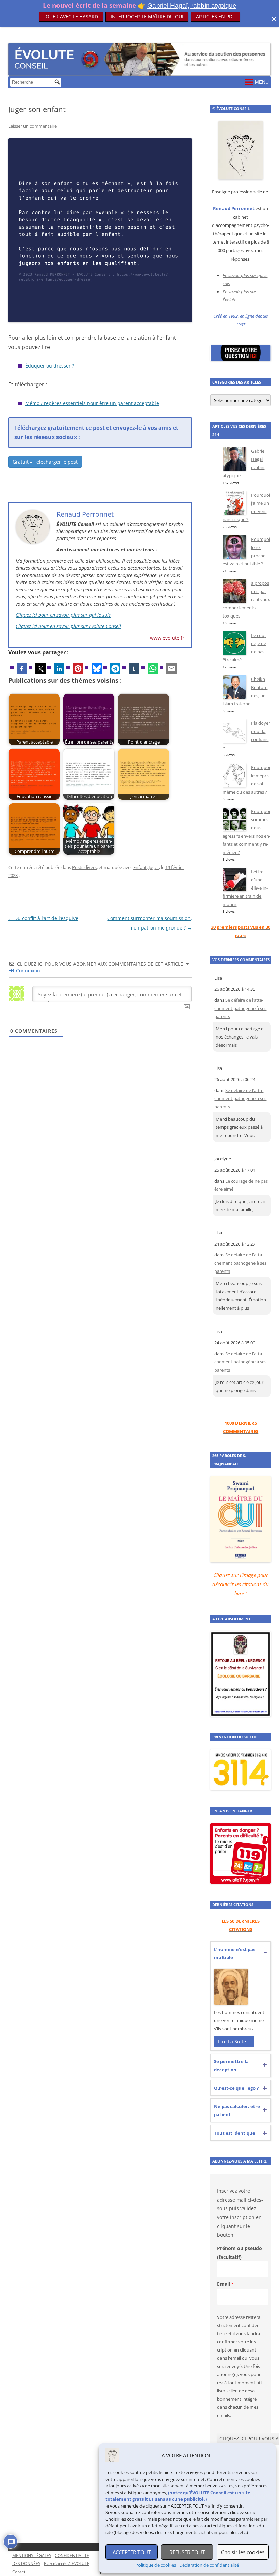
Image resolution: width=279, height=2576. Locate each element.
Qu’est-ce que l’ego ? (236, 2088)
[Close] (274, 19)
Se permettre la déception (231, 2065)
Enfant (140, 867)
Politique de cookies (156, 2565)
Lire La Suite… (234, 2041)
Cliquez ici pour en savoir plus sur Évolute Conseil (68, 626)
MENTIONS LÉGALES (32, 2555)
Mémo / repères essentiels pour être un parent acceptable (92, 403)
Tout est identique (235, 2133)
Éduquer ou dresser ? (50, 366)
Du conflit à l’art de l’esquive (43, 918)
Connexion (27, 971)
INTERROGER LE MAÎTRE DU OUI (147, 17)
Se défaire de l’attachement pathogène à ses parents (240, 1008)
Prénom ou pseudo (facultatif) (240, 2253)
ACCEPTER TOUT (132, 2552)
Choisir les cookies (243, 2552)
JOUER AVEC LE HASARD (71, 17)
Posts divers (84, 867)
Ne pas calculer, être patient (237, 2110)
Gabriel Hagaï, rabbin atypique (192, 6)
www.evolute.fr (167, 638)
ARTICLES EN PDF (215, 16)
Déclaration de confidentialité (209, 2565)
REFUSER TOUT (187, 2552)
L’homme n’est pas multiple (235, 1953)
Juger (154, 867)
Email (224, 2284)
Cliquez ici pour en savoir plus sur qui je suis (63, 615)
